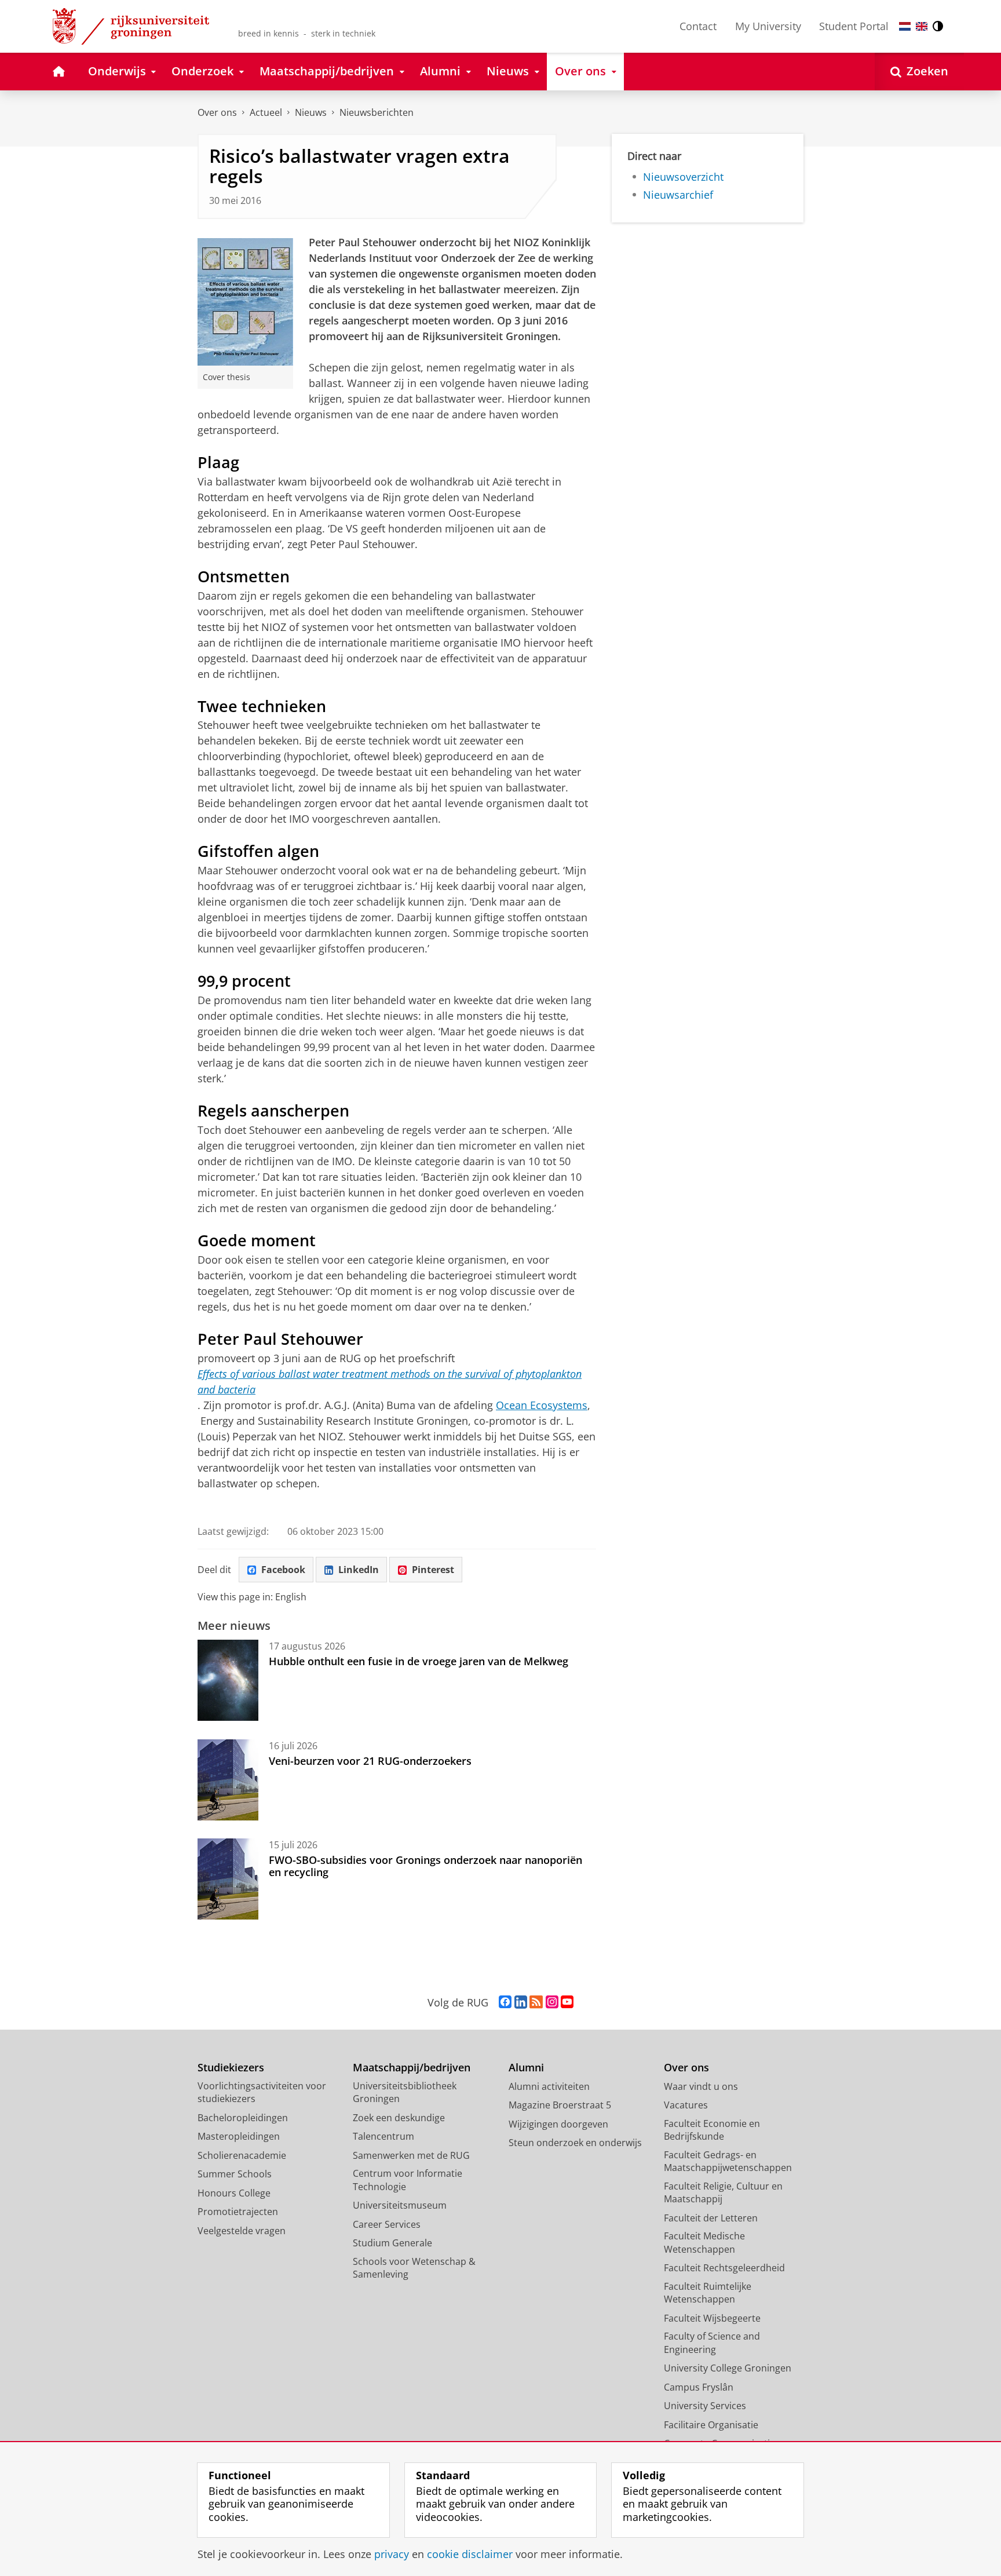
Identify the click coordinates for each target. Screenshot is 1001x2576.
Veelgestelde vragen (242, 2231)
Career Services (387, 2224)
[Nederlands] (905, 26)
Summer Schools (235, 2174)
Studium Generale (392, 2243)
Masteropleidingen (239, 2136)
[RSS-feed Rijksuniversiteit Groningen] (536, 2002)
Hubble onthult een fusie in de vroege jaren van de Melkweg (419, 1661)
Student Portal (854, 26)
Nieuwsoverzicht (683, 177)
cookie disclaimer (470, 2554)
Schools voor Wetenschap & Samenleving (414, 2268)
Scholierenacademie (242, 2155)
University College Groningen (728, 2368)
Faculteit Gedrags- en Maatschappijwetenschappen (728, 2161)
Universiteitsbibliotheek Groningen (405, 2092)
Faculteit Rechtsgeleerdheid (724, 2268)
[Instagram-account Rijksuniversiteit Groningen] (552, 2002)
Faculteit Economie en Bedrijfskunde (712, 2130)
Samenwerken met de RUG (411, 2155)
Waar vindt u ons (701, 2086)
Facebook (283, 1570)
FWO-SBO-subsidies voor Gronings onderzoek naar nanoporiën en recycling (425, 1866)
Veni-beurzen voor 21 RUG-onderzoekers (370, 1761)
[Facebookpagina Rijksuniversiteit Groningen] (505, 2002)
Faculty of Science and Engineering (712, 2343)
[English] (922, 26)
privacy (392, 2554)
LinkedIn (359, 1570)
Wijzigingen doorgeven (558, 2124)
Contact (698, 26)
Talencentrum (383, 2136)
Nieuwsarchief (678, 195)
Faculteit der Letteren (711, 2218)
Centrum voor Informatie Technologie (408, 2180)
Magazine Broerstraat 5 (560, 2105)
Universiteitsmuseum (400, 2205)
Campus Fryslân (699, 2387)
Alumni (526, 2068)
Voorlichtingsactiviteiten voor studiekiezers (262, 2092)
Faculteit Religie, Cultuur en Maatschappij (723, 2193)
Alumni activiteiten (549, 2086)
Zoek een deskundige (399, 2118)
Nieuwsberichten (377, 112)
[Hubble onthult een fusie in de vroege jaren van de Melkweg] (228, 1680)
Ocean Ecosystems (542, 1405)
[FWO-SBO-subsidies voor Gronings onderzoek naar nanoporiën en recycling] (228, 1879)
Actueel (266, 112)
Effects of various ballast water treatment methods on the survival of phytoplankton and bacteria (390, 1382)
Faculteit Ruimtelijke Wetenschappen (708, 2293)
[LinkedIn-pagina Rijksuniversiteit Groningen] (521, 2002)
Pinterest (433, 1570)
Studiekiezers (231, 2068)
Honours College (234, 2193)
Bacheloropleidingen (243, 2118)
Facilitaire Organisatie (711, 2425)
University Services (705, 2406)
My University (768, 26)
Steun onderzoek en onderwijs (575, 2143)
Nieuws (311, 112)
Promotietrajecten (238, 2212)
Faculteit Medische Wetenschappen (704, 2243)
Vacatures (686, 2105)
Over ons (217, 112)
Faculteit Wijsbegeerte (712, 2318)
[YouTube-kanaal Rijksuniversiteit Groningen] (567, 2002)
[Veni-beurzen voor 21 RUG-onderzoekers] (228, 1780)
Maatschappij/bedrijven (412, 2068)
